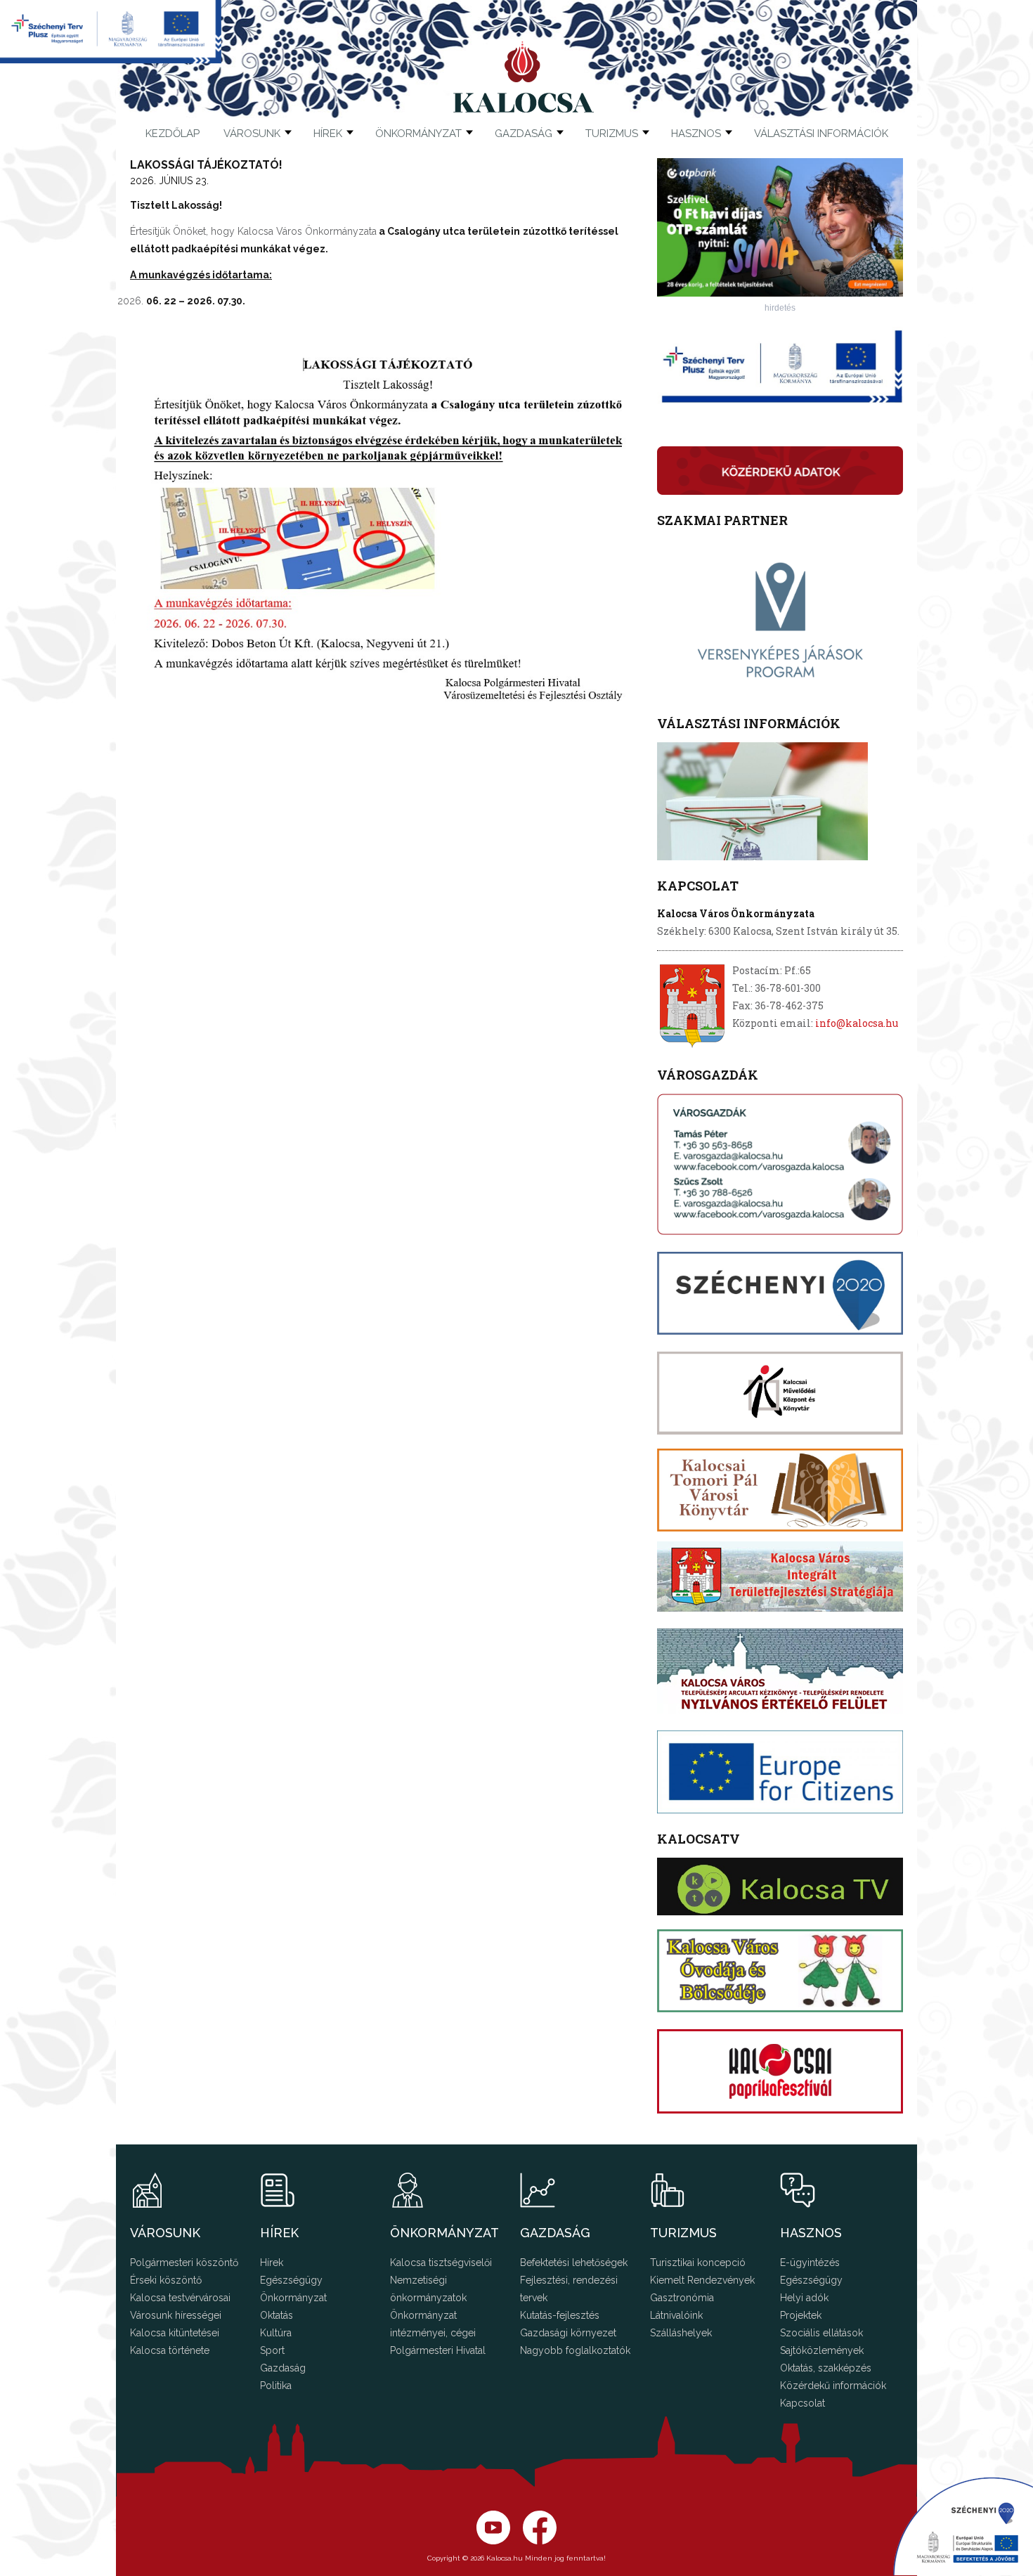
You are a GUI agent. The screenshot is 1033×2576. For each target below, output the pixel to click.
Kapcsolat (803, 2403)
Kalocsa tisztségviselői (441, 2263)
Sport (272, 2350)
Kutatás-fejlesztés (560, 2315)
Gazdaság (283, 2368)
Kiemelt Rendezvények (702, 2280)
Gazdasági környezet (568, 2333)
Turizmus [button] (612, 134)
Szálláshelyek (681, 2333)
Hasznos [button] (696, 134)
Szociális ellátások (821, 2333)
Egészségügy (291, 2280)
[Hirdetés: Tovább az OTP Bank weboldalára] (780, 293)
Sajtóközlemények (822, 2350)
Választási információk (821, 134)
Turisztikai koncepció (698, 2263)
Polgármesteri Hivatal (438, 2350)
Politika (276, 2386)
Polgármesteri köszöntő (184, 2263)
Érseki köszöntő (166, 2280)
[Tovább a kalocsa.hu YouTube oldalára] (540, 2541)
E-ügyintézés (810, 2263)
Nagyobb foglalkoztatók (575, 2350)
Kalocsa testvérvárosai (180, 2298)
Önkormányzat (293, 2298)
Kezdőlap (173, 134)
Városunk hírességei (176, 2315)
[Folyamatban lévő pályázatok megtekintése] (111, 59)
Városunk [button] (252, 134)
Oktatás (277, 2315)
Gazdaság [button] (524, 134)
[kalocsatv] (780, 1886)
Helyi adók (804, 2298)
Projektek (801, 2315)
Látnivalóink (676, 2315)
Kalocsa (524, 77)
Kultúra (276, 2333)
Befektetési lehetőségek (574, 2263)
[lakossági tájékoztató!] (386, 525)
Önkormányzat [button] (418, 134)
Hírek (328, 134)
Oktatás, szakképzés (826, 2368)
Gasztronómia (682, 2298)
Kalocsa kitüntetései (175, 2333)
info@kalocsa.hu (857, 1023)
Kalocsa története (170, 2350)
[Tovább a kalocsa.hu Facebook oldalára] (493, 2541)
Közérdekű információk (833, 2386)
